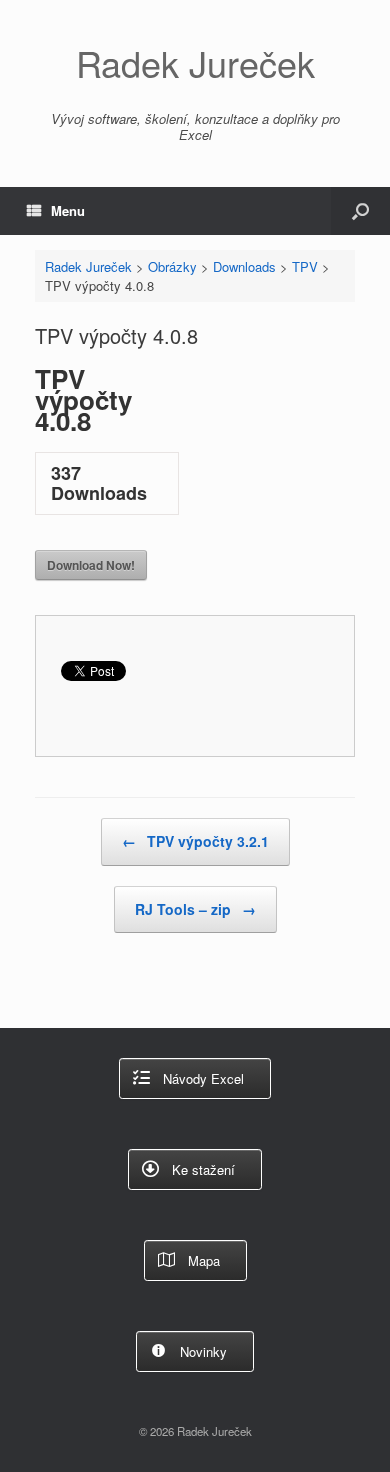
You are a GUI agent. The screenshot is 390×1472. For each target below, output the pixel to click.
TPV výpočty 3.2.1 (195, 841)
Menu (68, 210)
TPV (305, 266)
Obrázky (172, 266)
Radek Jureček (88, 266)
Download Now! (91, 565)
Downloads (244, 266)
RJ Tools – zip (195, 909)
